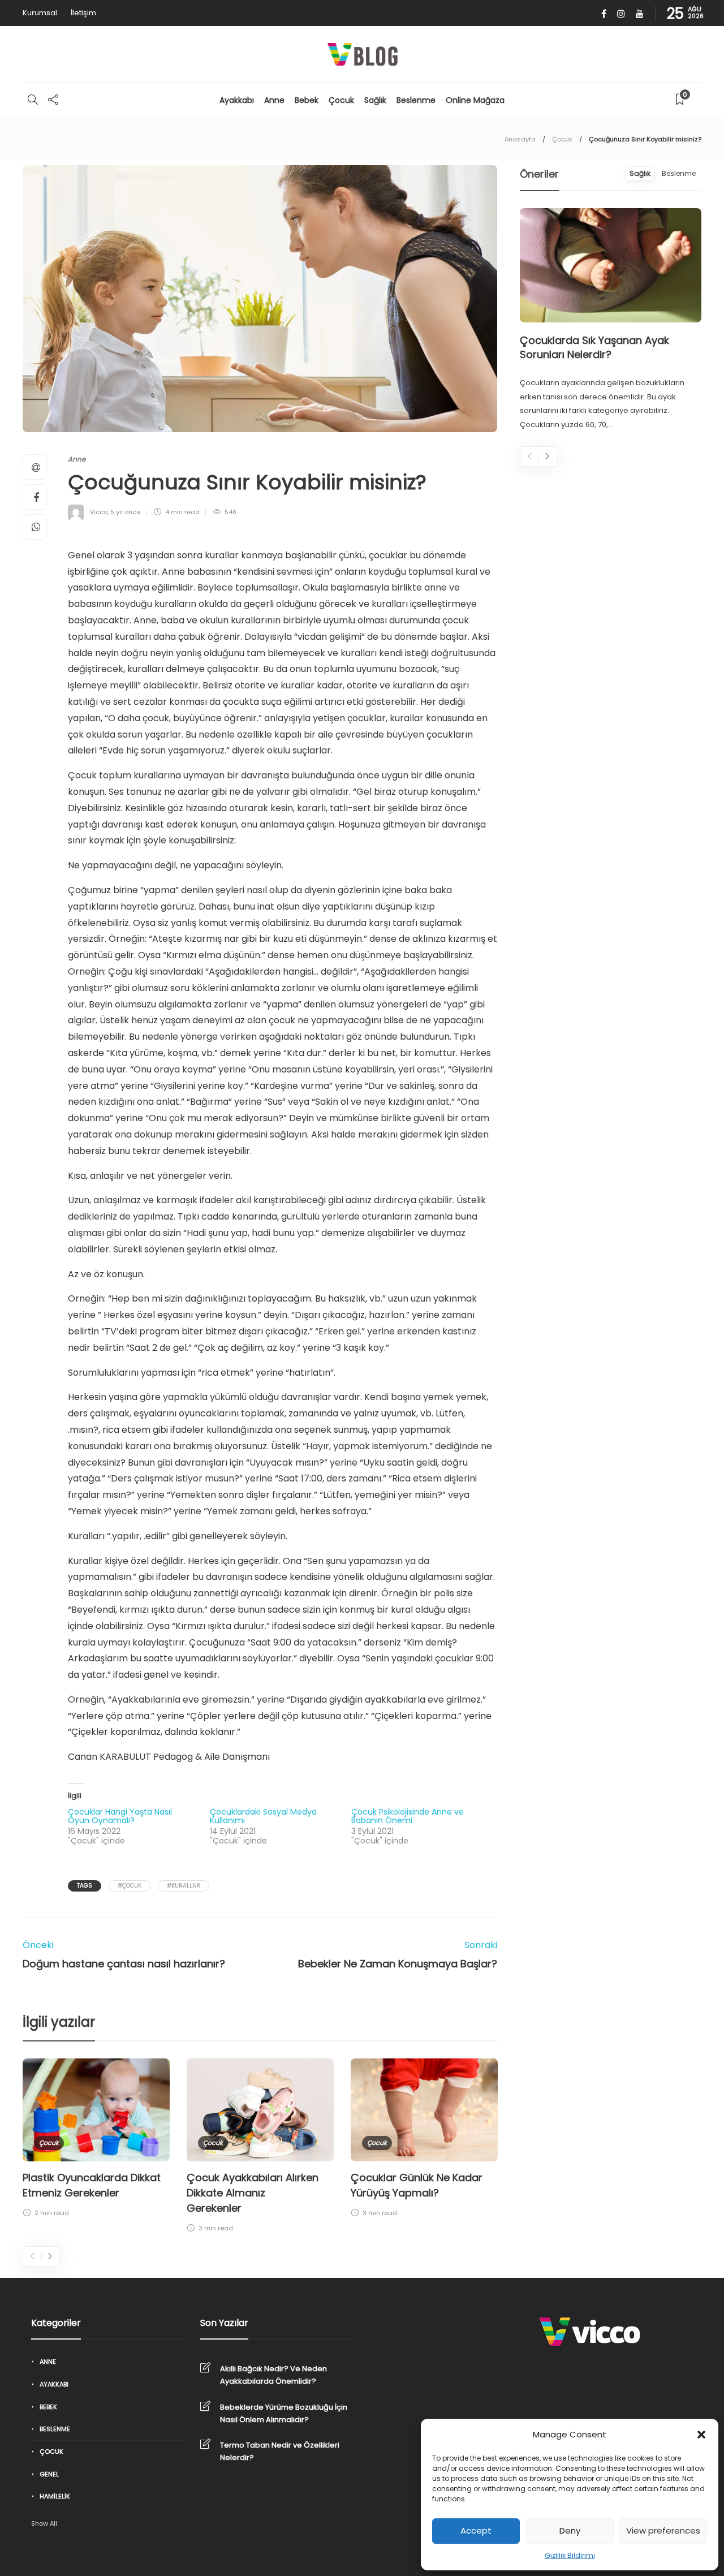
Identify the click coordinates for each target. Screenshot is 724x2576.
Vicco (99, 512)
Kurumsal (40, 13)
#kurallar (184, 1886)
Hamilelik (55, 2496)
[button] (701, 2435)
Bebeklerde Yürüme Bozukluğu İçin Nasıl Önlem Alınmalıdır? (284, 2413)
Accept (476, 2530)
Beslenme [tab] (679, 173)
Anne (274, 100)
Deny (570, 2530)
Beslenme (416, 100)
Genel (49, 2474)
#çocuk (130, 1886)
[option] (96, 2140)
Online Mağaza (475, 100)
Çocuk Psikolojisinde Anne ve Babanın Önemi (408, 1816)
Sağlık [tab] (640, 173)
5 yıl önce (125, 512)
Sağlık (375, 100)
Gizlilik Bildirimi (570, 2555)
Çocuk (341, 100)
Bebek (307, 100)
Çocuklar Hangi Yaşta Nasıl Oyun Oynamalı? (120, 1816)
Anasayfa (520, 139)
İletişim (83, 13)
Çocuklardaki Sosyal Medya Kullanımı (263, 1816)
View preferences (663, 2530)
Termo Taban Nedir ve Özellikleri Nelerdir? (280, 2451)
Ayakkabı (237, 100)
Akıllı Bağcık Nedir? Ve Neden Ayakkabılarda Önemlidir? (273, 2375)
